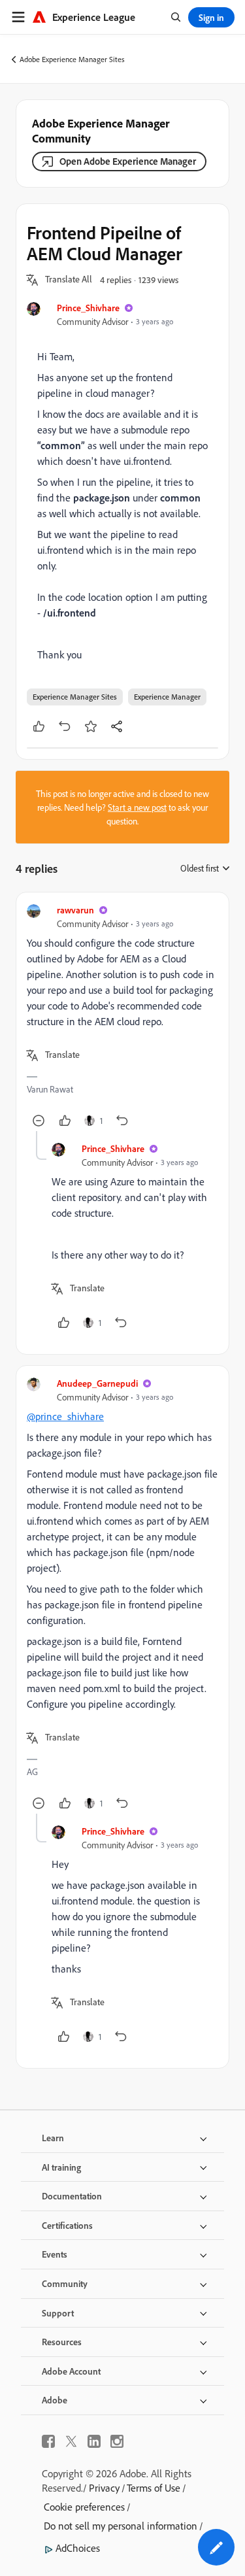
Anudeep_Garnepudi (97, 1383)
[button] (69, 280)
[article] (122, 1017)
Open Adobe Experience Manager (128, 161)
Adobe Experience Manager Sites (72, 59)
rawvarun (75, 910)
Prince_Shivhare (88, 308)
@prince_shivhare (65, 1416)
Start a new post (137, 807)
